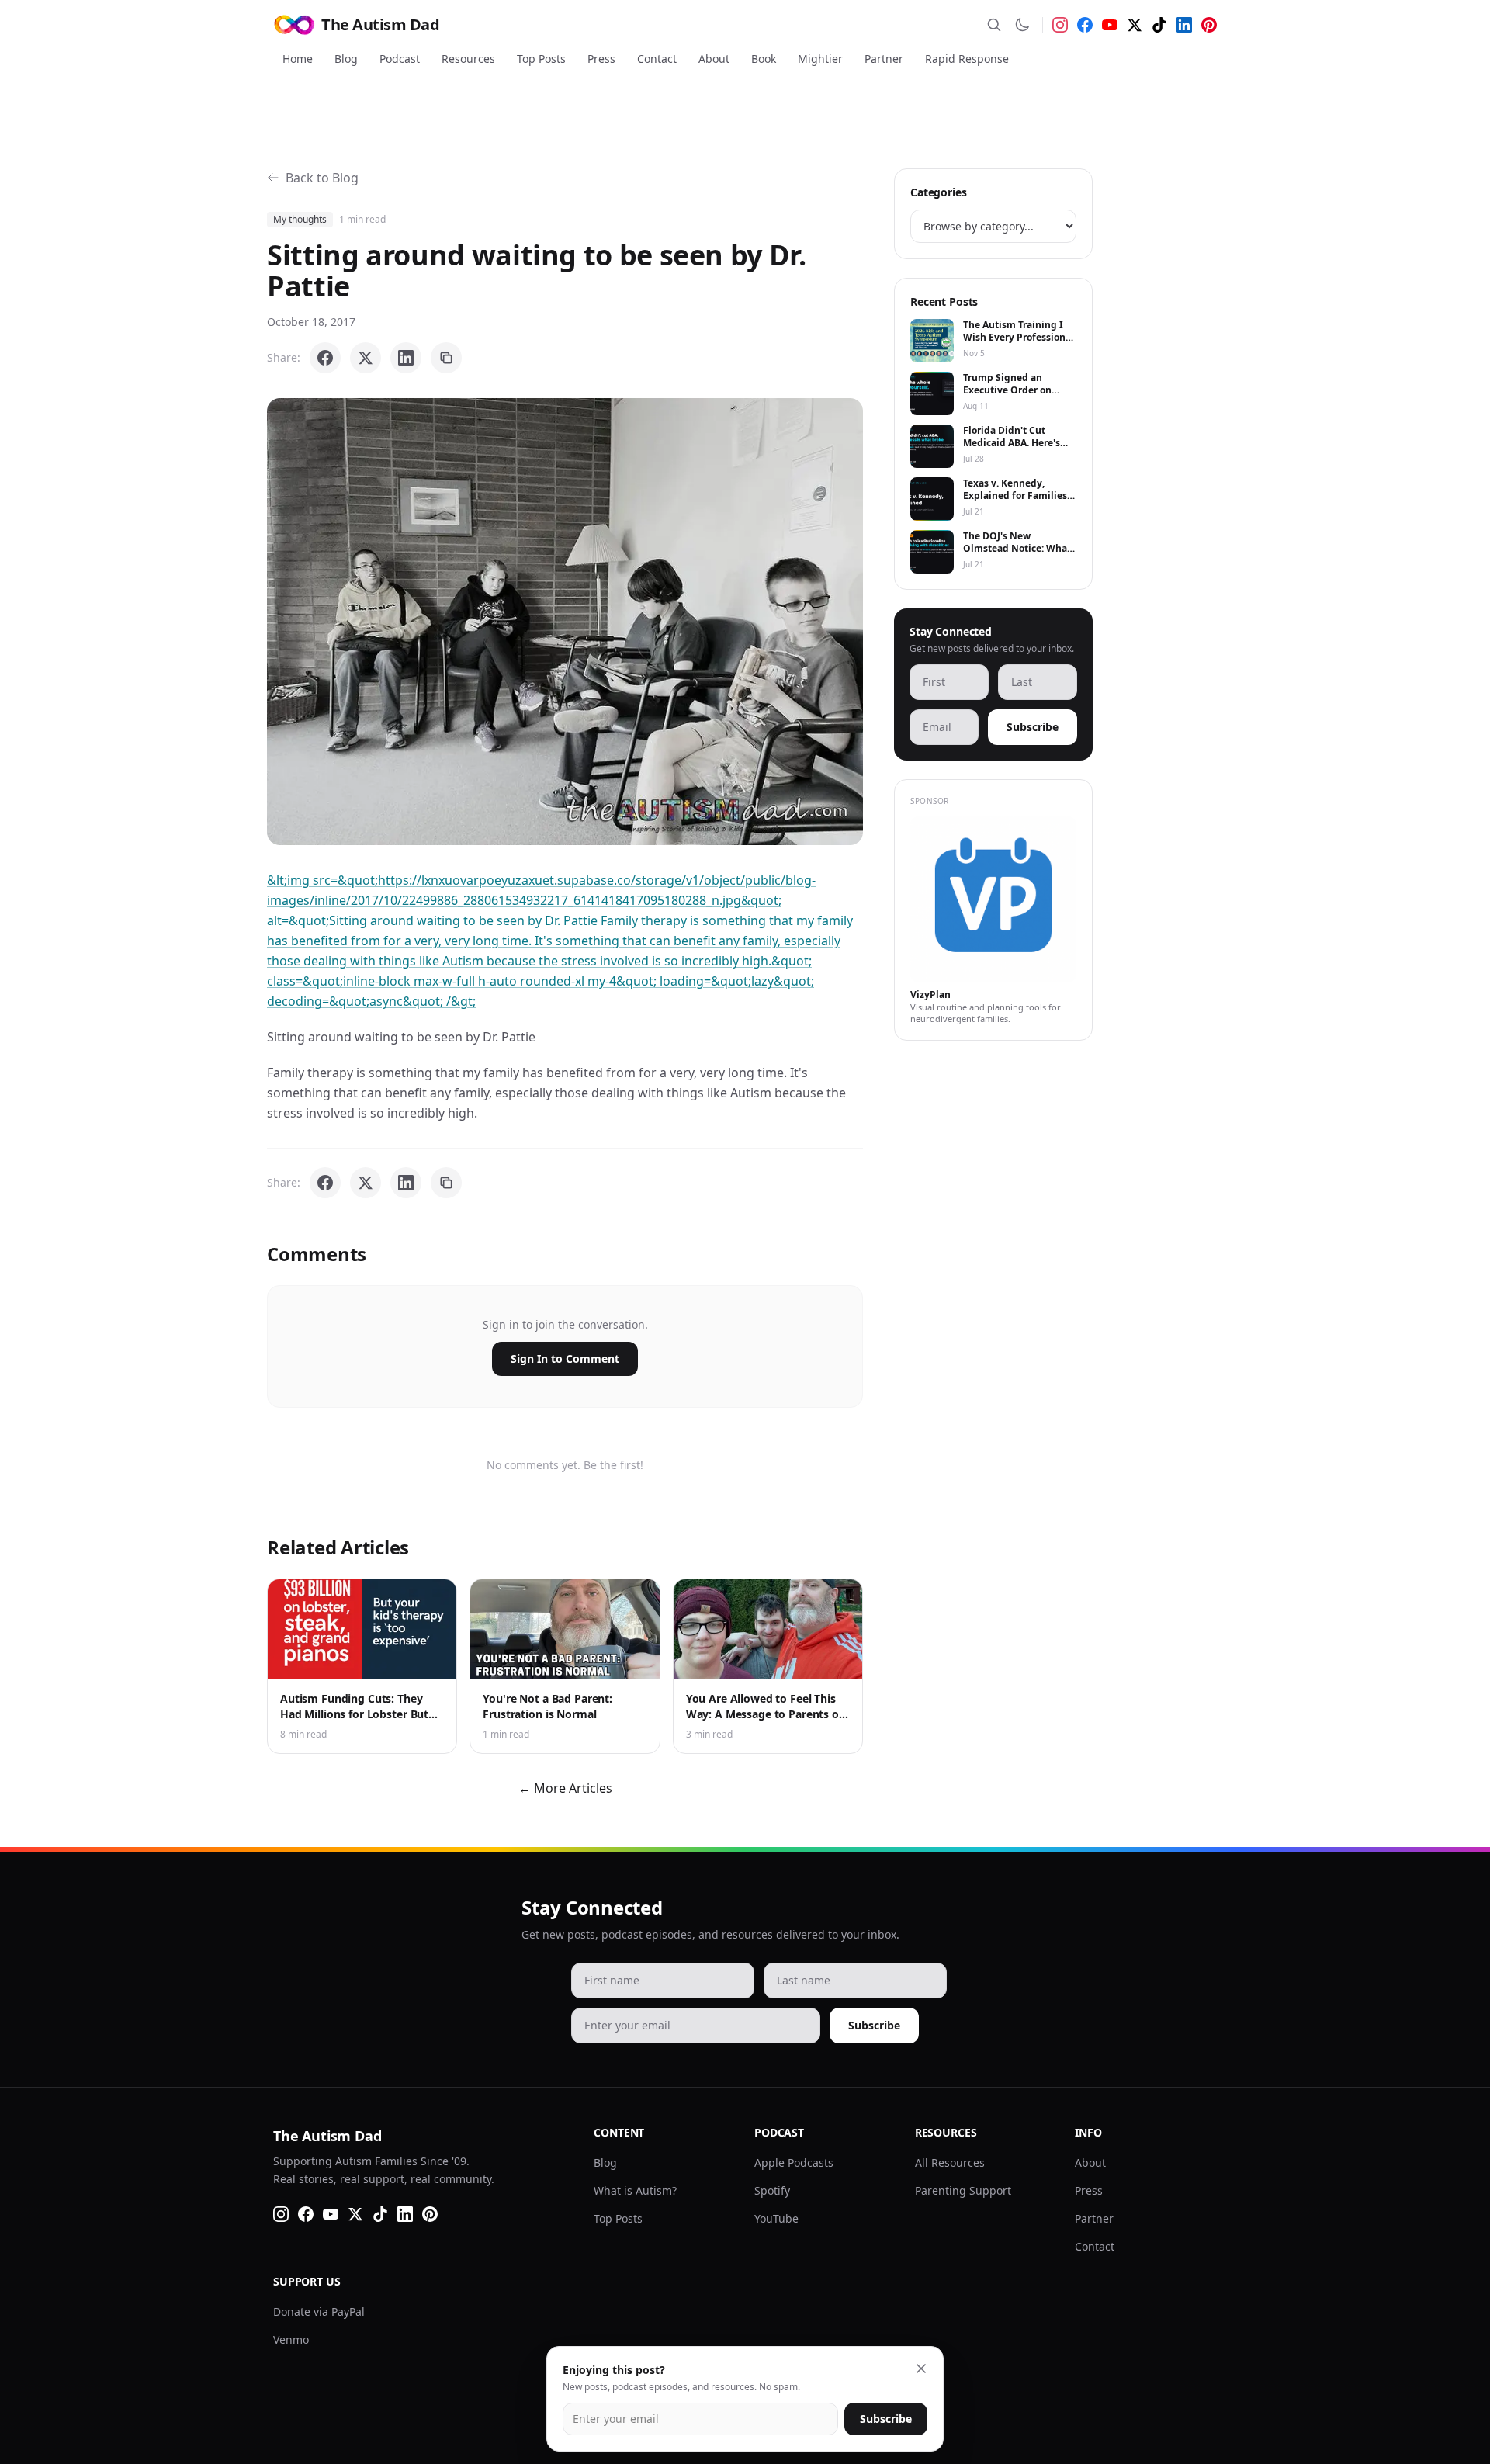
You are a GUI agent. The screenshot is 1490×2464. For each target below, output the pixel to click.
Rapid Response (967, 59)
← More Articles (565, 1788)
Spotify (772, 2190)
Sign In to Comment (565, 1358)
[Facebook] (1085, 25)
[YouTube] (1110, 25)
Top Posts (541, 59)
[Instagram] (1060, 25)
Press (601, 59)
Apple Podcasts (794, 2162)
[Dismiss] (921, 2369)
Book (764, 59)
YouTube (776, 2218)
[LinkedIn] (1184, 25)
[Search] (994, 25)
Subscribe (1033, 727)
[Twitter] (1135, 25)
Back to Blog (322, 178)
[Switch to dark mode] (1022, 25)
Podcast (400, 59)
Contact (657, 59)
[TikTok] (1159, 25)
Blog (346, 59)
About (714, 59)
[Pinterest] (1209, 25)
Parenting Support (963, 2190)
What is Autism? (635, 2190)
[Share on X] (366, 358)
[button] (565, 622)
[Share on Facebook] (325, 358)
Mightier (820, 59)
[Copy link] (446, 358)
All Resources (950, 2162)
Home (298, 59)
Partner (884, 59)
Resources (468, 59)
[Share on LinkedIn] (406, 358)
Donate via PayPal (319, 2312)
